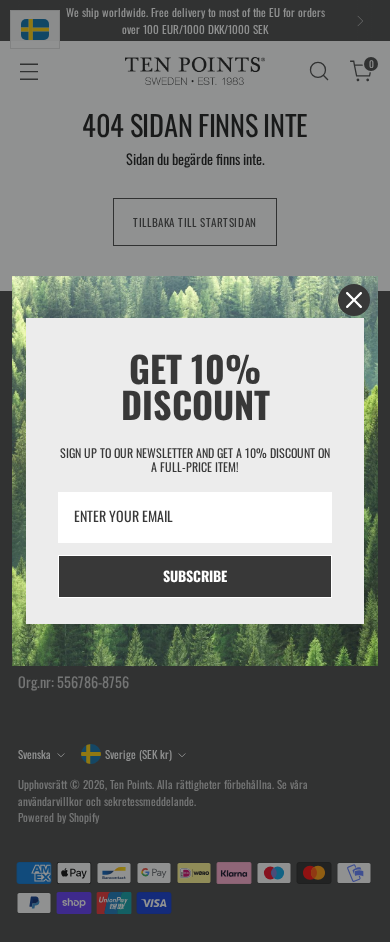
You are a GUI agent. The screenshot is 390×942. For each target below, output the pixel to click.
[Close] (354, 300)
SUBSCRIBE (195, 575)
